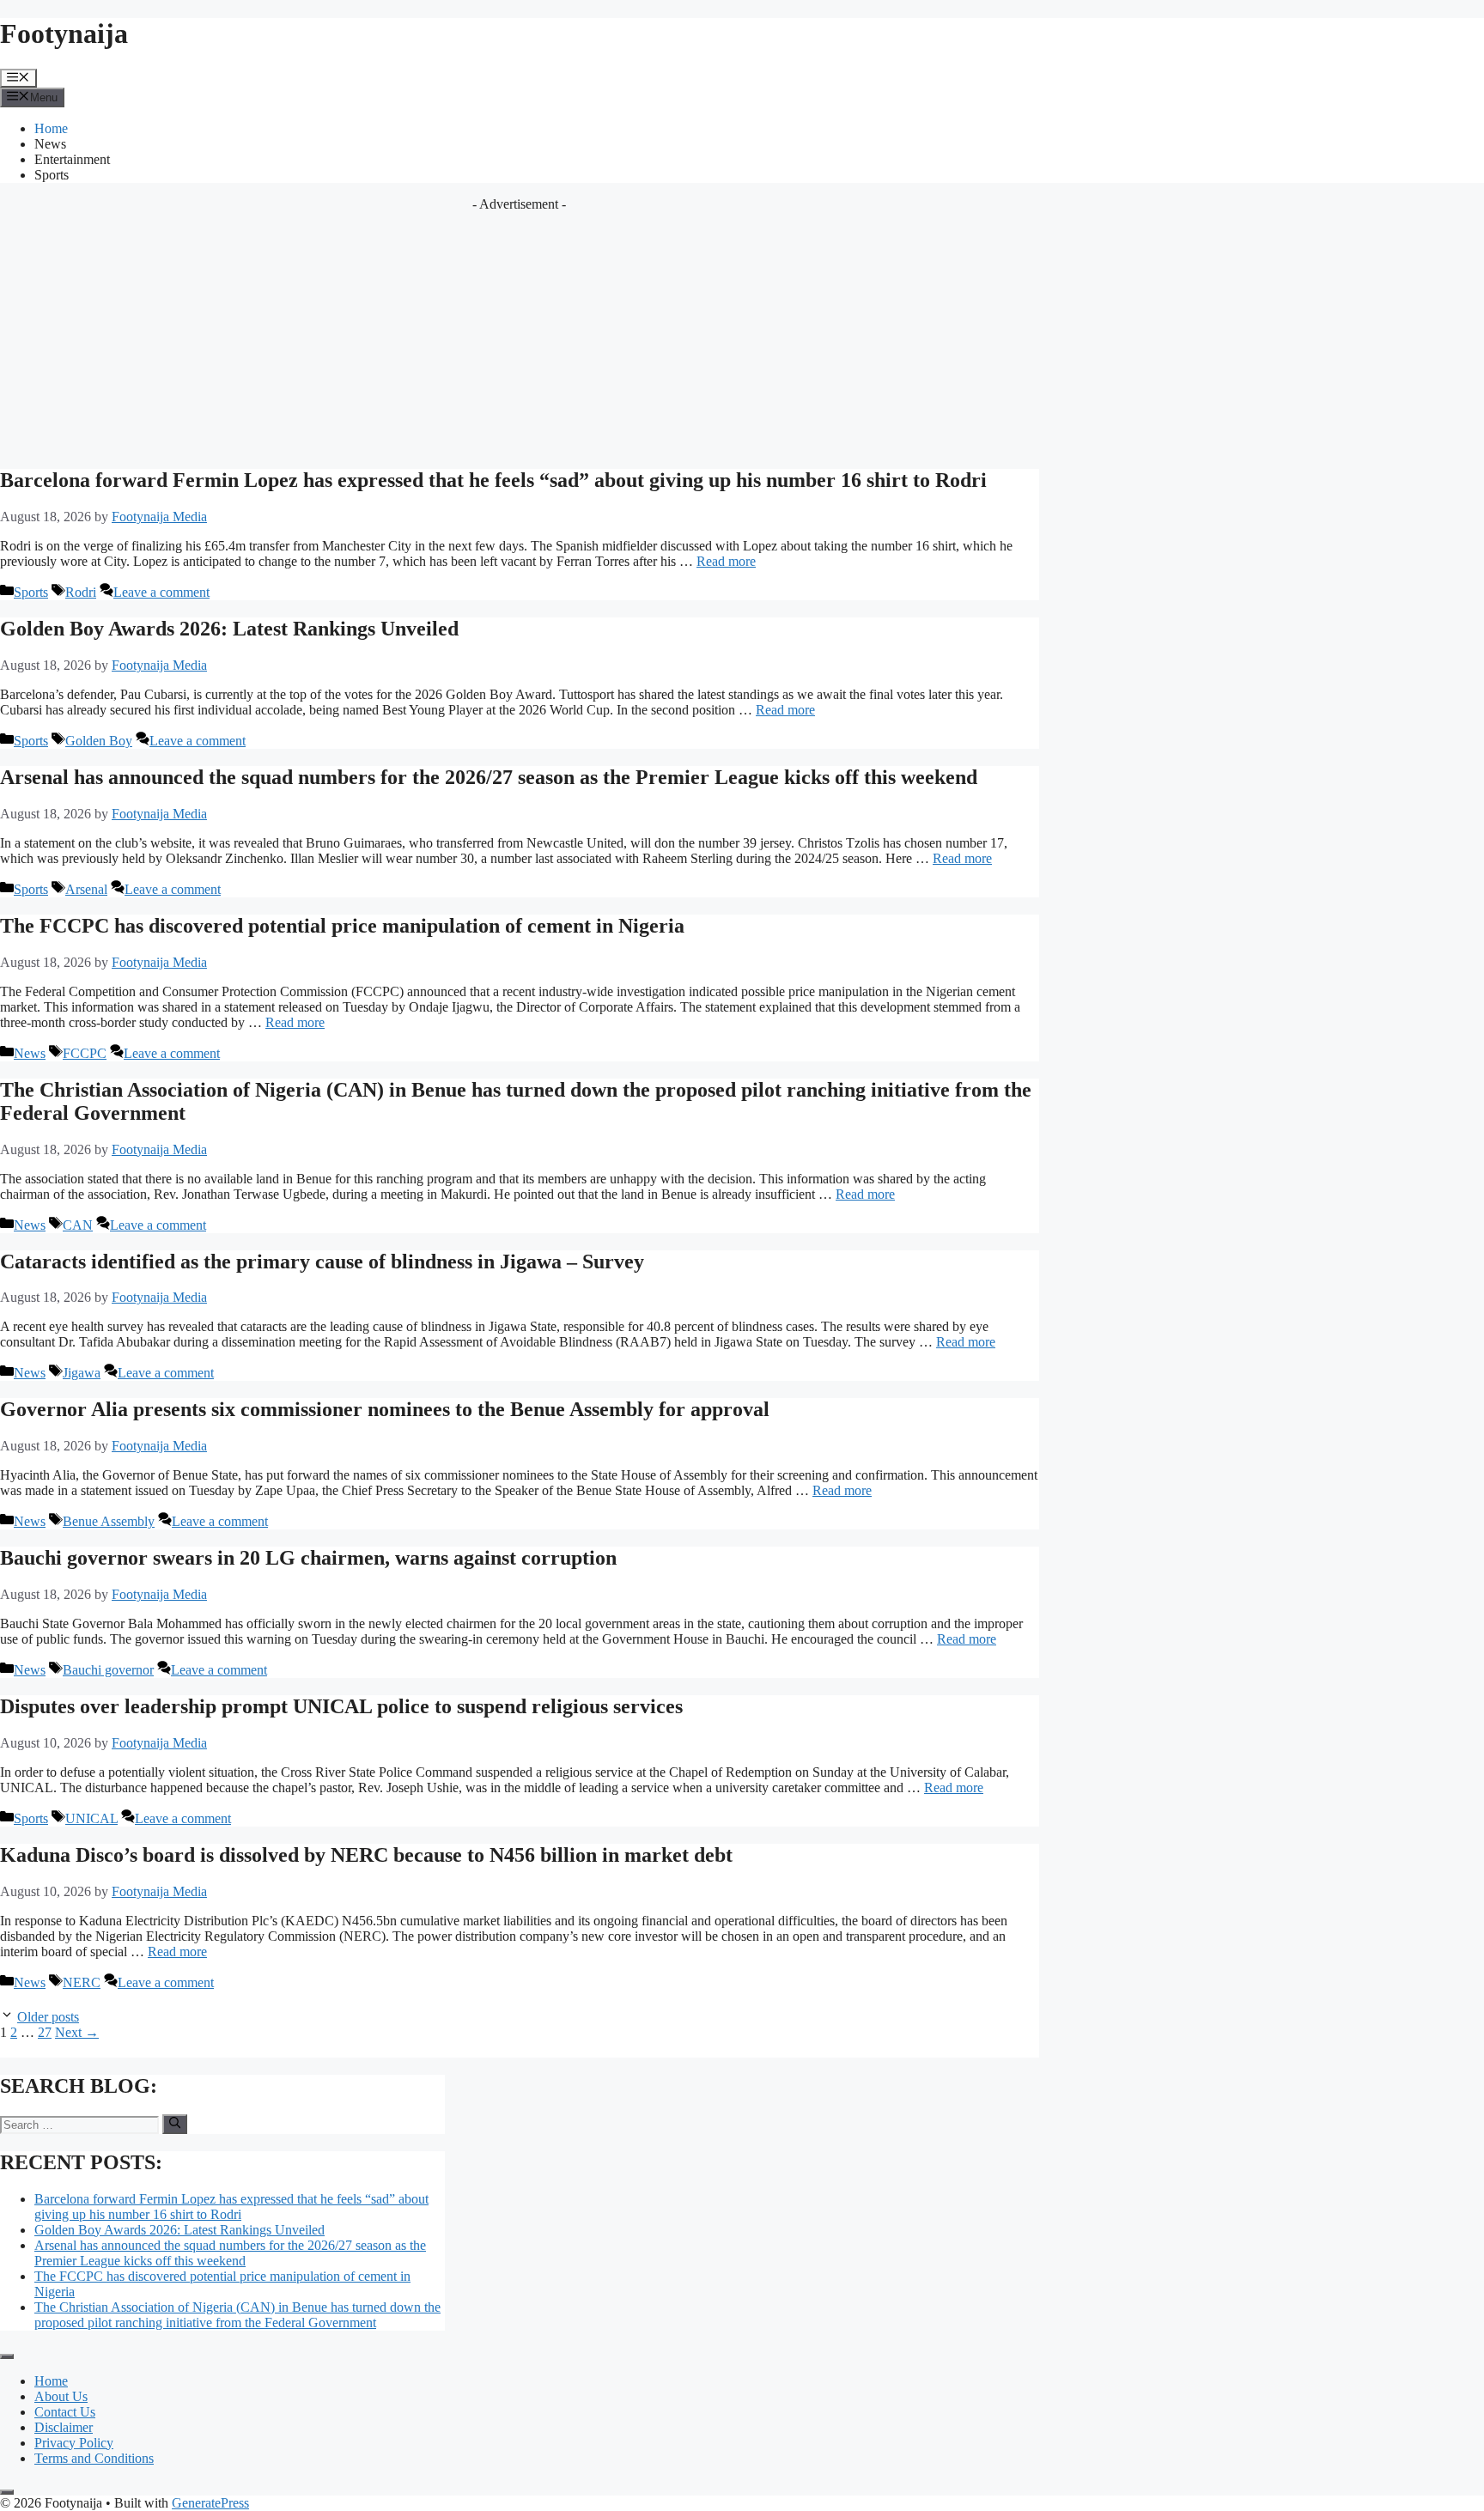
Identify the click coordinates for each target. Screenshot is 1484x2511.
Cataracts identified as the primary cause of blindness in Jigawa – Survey (322, 1262)
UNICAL (91, 1818)
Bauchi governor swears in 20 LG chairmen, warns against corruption (308, 1558)
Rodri (81, 592)
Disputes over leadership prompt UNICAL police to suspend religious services (341, 1706)
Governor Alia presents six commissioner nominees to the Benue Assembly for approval (385, 1409)
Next (77, 2032)
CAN (78, 1225)
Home (51, 128)
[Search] (175, 2124)
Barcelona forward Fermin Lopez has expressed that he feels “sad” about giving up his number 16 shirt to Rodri (493, 480)
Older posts (48, 2017)
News (50, 144)
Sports (52, 175)
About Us (61, 2396)
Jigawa (82, 1373)
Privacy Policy (74, 2443)
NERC (82, 1982)
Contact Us (65, 2412)
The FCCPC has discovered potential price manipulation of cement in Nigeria (342, 926)
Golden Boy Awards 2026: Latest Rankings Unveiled (229, 629)
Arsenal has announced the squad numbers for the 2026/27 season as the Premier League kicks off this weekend (489, 777)
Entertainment (72, 159)
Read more (726, 561)
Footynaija (64, 33)
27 (45, 2032)
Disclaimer (64, 2427)
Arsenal (86, 889)
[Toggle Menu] (7, 2356)
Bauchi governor (108, 1670)
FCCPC (85, 1053)
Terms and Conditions (94, 2458)
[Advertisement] (520, 332)
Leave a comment (161, 592)
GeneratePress (210, 2503)
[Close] (7, 2492)
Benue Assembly (109, 1521)
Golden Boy (99, 741)
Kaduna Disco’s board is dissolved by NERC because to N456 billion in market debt (366, 1855)
